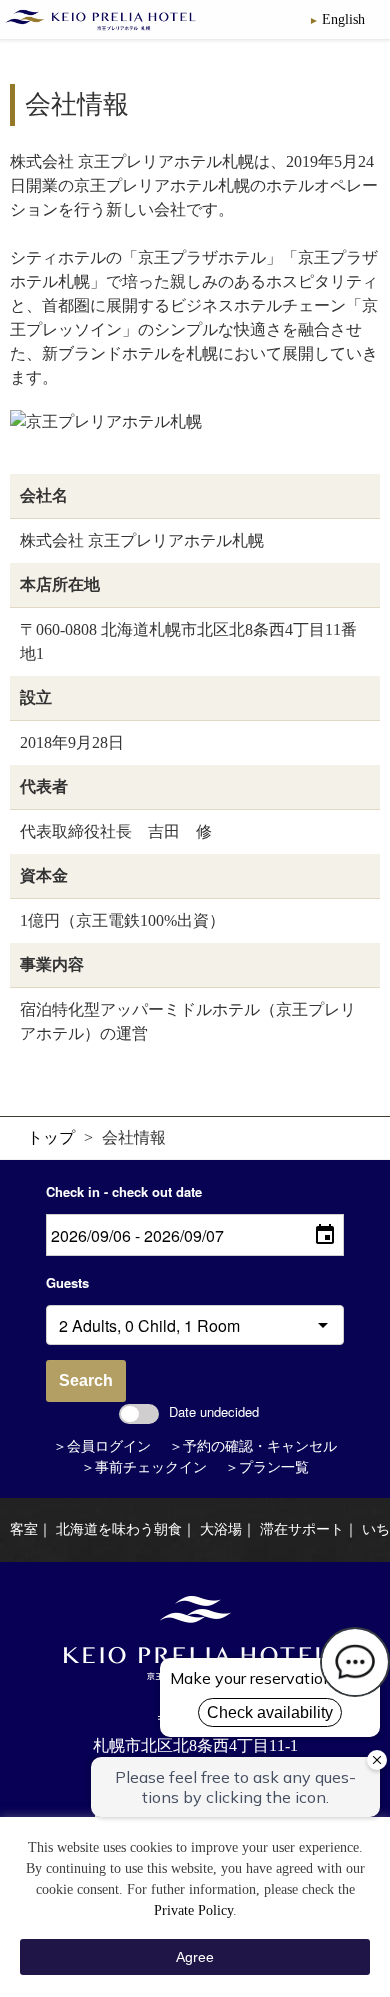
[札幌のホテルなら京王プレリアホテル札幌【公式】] (102, 20)
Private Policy (193, 1910)
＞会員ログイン (102, 1446)
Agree (195, 1957)
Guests (67, 1282)
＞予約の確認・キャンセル (253, 1446)
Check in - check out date (124, 1191)
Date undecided (214, 1411)
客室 (24, 1529)
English (343, 19)
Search (86, 1380)
